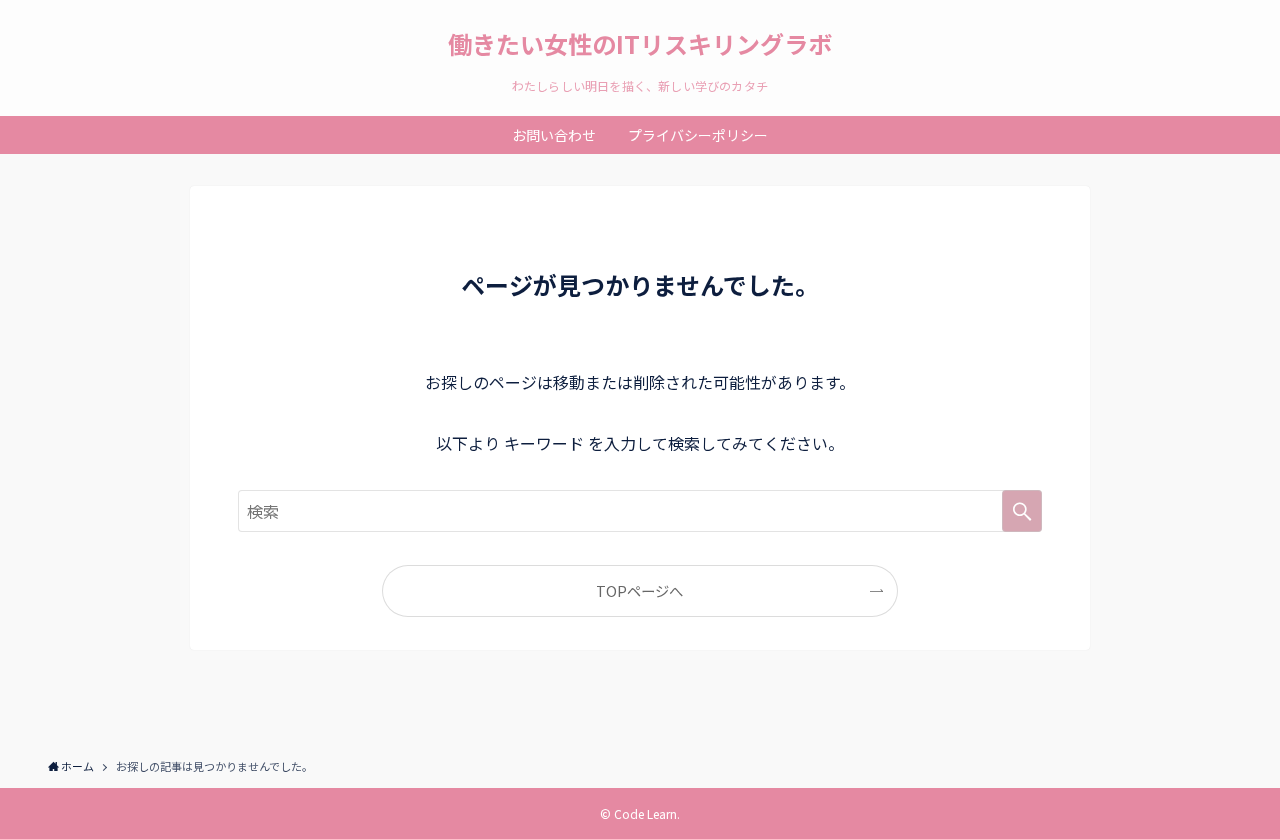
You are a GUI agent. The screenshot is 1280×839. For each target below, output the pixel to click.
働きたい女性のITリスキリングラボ (640, 44)
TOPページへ (639, 590)
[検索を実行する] (1022, 511)
